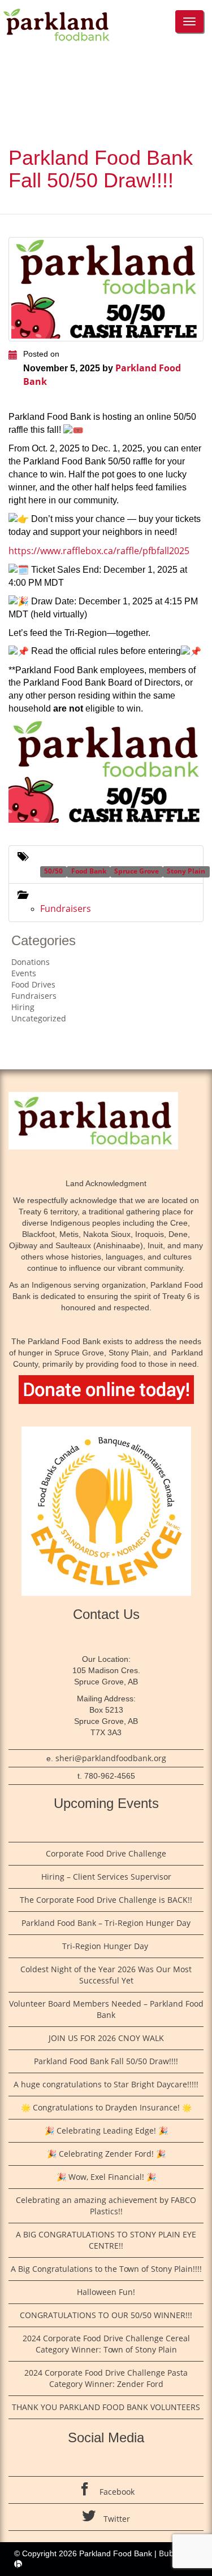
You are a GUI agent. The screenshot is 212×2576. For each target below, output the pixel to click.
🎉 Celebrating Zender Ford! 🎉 (106, 2154)
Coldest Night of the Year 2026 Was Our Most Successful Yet (106, 1975)
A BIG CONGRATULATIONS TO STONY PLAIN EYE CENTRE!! (106, 2240)
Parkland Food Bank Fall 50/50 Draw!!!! (106, 2061)
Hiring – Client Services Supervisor (106, 1877)
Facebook (116, 2492)
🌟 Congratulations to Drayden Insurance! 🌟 (106, 2107)
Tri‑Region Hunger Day (106, 1946)
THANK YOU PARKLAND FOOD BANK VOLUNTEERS (106, 2407)
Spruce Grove (137, 871)
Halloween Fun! (106, 2292)
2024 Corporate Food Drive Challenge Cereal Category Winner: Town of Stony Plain (106, 2344)
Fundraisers (66, 909)
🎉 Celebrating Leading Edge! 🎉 (106, 2130)
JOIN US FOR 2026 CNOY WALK (106, 2038)
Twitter (116, 2519)
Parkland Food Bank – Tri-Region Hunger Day (106, 1923)
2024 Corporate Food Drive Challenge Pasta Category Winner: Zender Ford (106, 2378)
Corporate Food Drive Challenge (106, 1853)
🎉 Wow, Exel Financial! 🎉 (106, 2177)
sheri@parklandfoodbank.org (111, 1758)
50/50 (53, 871)
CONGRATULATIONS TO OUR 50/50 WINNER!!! (106, 2315)
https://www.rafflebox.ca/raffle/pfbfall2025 (99, 551)
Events (24, 973)
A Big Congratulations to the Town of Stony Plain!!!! (106, 2269)
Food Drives (33, 984)
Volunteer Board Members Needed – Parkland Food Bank (106, 2009)
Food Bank (89, 871)
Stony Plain (186, 871)
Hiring (23, 1007)
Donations (31, 962)
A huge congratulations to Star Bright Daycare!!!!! (106, 2084)
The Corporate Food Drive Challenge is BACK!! (106, 1900)
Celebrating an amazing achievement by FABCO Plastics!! (106, 2206)
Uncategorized (39, 1018)
